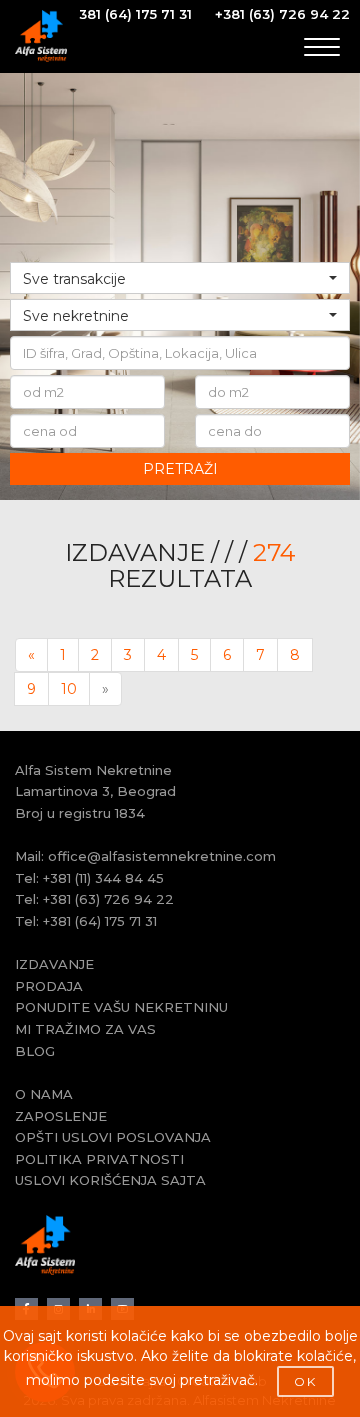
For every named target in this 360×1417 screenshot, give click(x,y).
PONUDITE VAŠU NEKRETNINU (121, 1007)
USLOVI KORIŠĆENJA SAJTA (110, 1180)
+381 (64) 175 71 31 (100, 921)
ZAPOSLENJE (61, 1116)
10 (69, 689)
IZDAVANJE (54, 964)
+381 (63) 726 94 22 (282, 14)
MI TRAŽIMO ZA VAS (85, 1029)
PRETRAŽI (180, 469)
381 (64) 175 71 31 (135, 14)
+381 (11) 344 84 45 (103, 878)
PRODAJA (49, 986)
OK (305, 1381)
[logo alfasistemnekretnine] (41, 36)
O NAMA (44, 1094)
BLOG (35, 1051)
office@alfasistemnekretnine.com (162, 856)
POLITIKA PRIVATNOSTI (99, 1159)
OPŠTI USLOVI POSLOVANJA (113, 1137)
